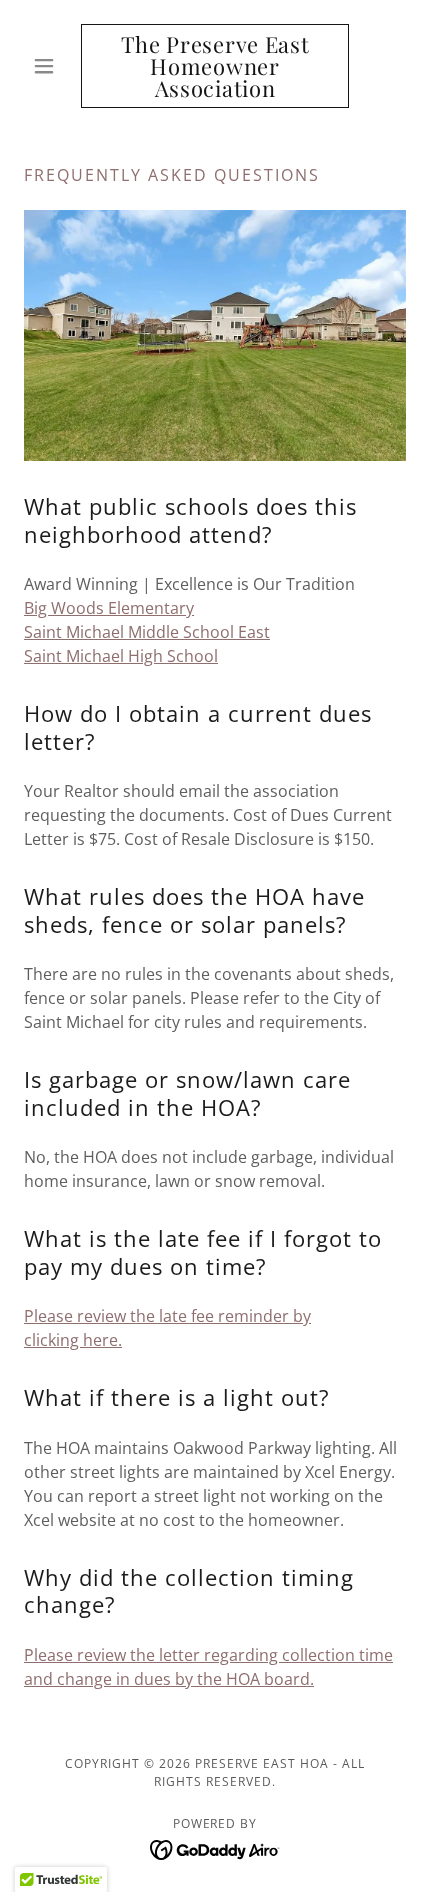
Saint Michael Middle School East (147, 632)
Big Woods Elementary (109, 608)
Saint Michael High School (121, 656)
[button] (52, 66)
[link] (214, 66)
